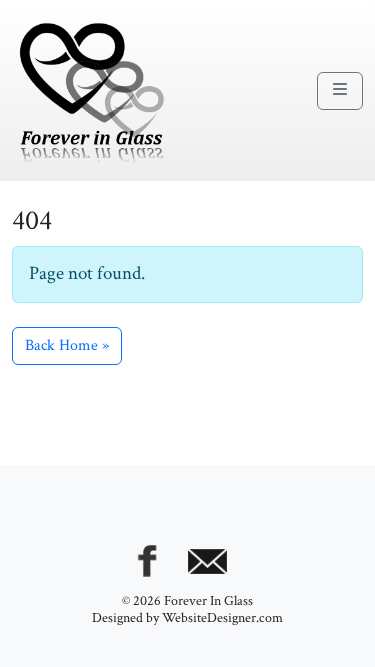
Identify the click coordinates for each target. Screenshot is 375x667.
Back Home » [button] (67, 345)
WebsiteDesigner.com (222, 618)
